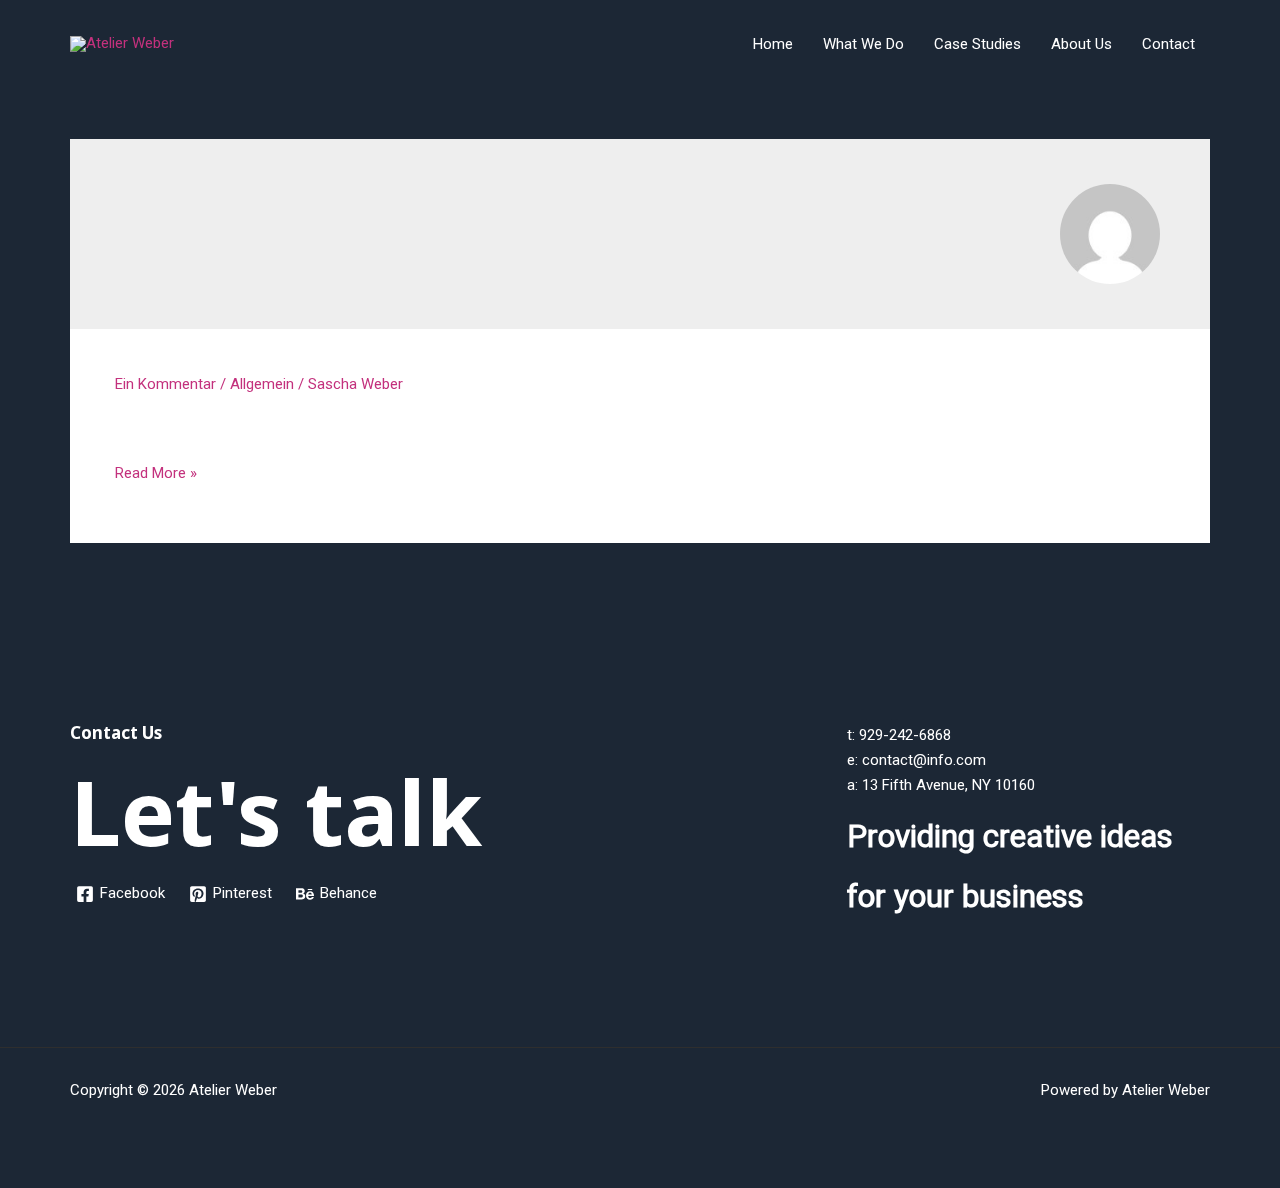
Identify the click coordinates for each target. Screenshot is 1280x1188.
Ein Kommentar (165, 384)
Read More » (156, 474)
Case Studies (977, 44)
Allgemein (262, 384)
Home (773, 44)
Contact (1168, 44)
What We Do (863, 44)
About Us (1081, 44)
